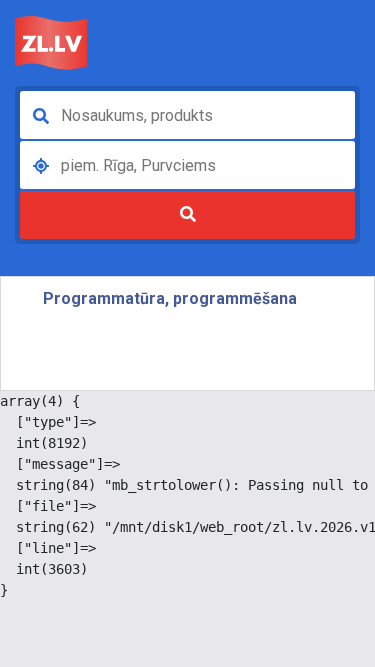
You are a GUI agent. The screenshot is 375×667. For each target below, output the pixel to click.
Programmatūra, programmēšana (170, 298)
